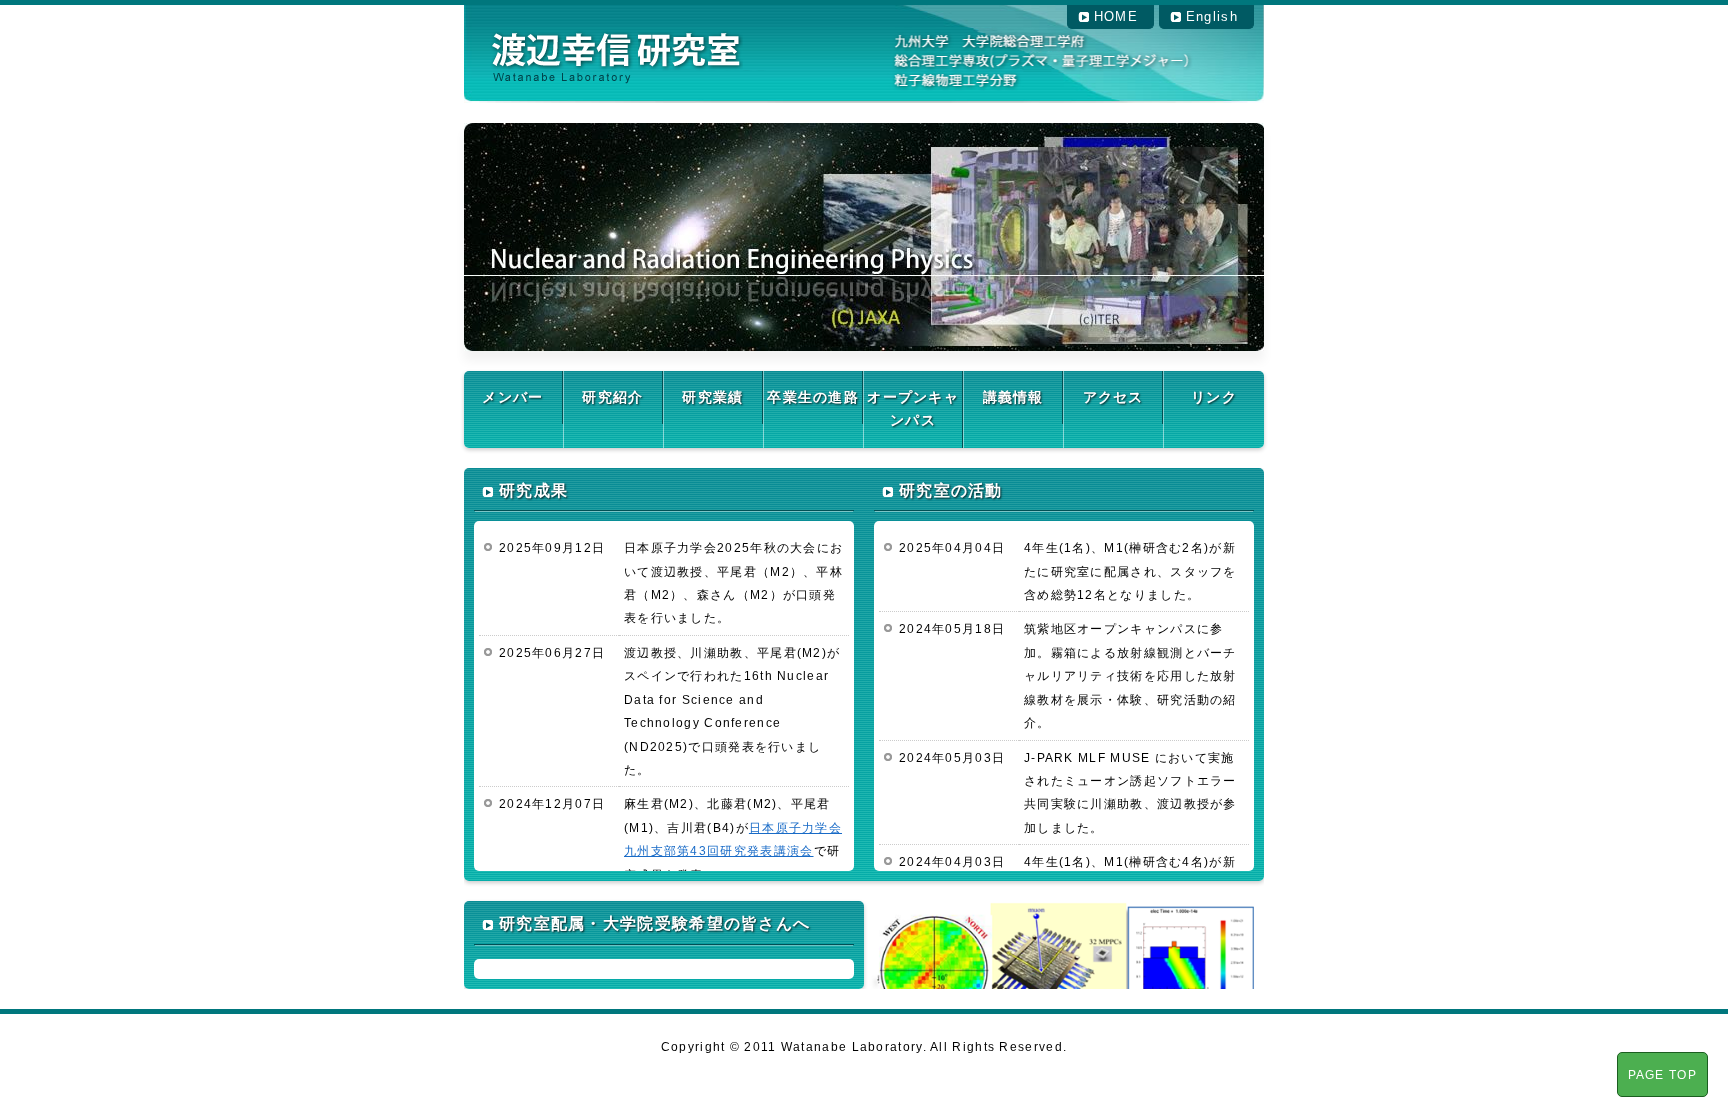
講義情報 (1013, 397)
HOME (1116, 16)
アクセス (1113, 397)
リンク (1214, 397)
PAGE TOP (1662, 1074)
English (1212, 16)
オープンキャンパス (913, 408)
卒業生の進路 (813, 397)
